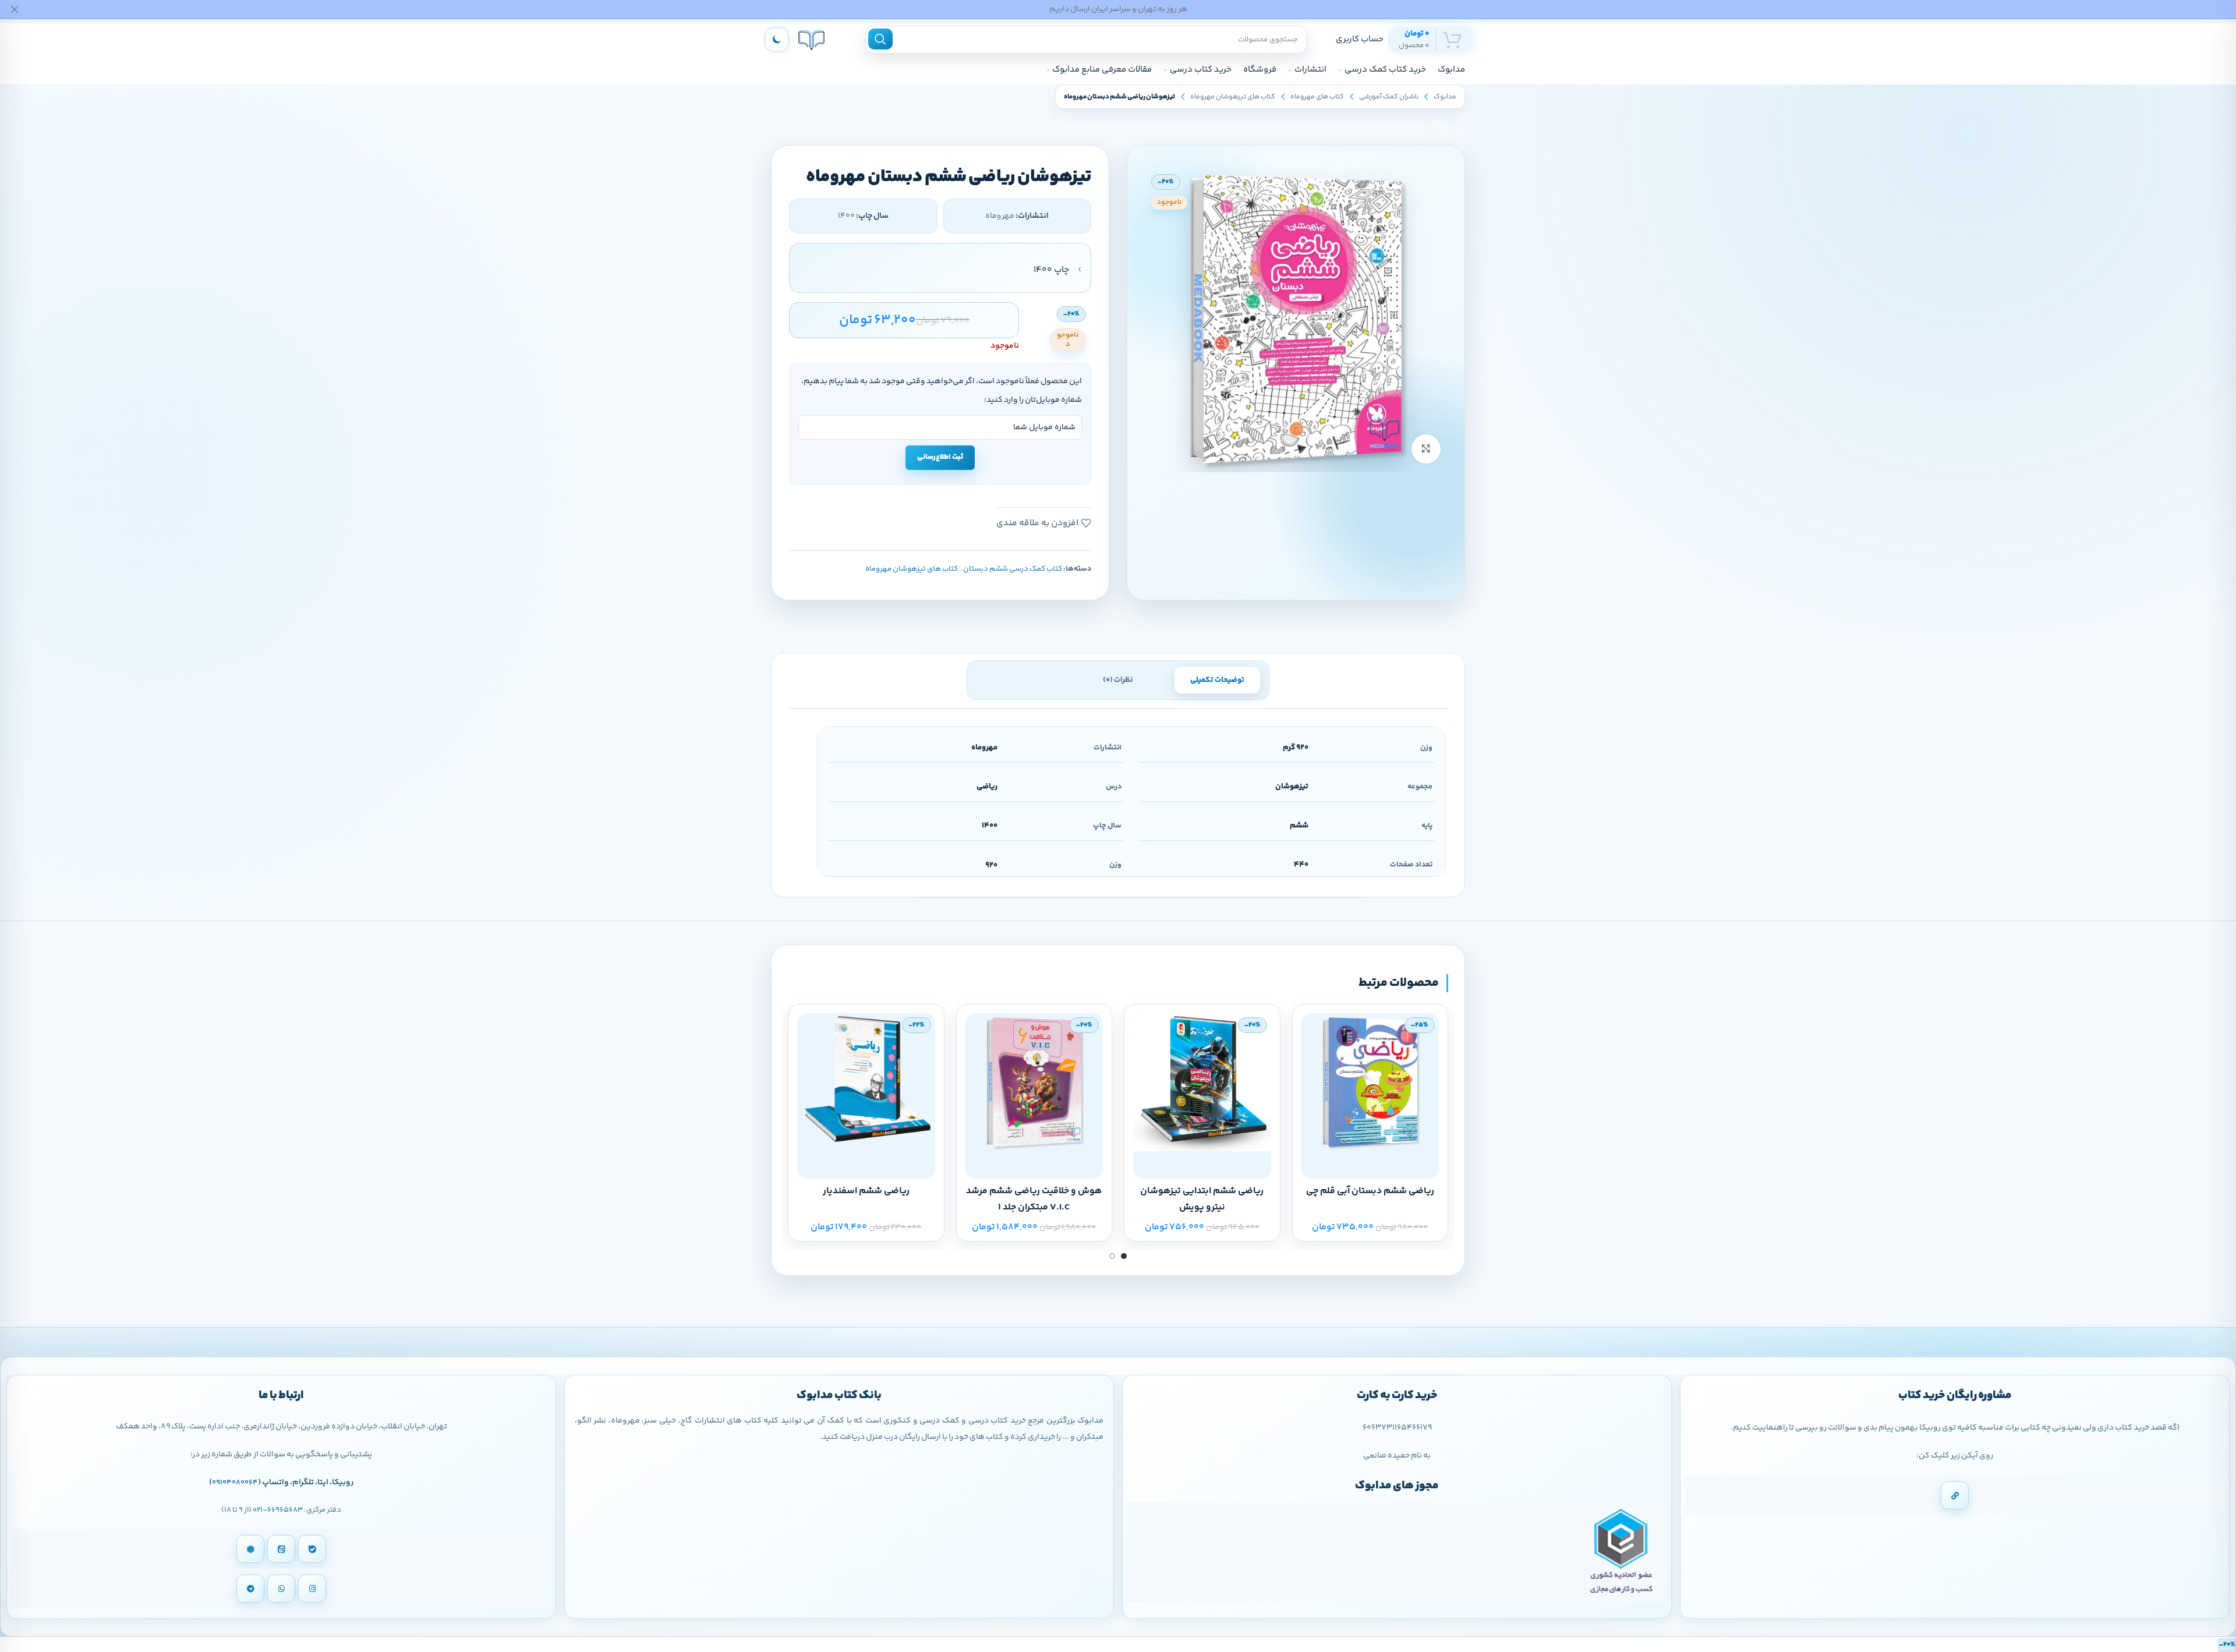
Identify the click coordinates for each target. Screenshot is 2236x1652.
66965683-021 (278, 1510)
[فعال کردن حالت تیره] (777, 40)
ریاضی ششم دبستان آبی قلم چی (1370, 1191)
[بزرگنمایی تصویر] (1426, 449)
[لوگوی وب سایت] (811, 39)
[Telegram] (250, 1589)
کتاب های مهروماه (1317, 97)
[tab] (1217, 680)
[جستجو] (880, 39)
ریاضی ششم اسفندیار (866, 1191)
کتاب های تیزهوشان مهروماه (1233, 97)
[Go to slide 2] (1112, 1256)
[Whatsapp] (281, 1589)
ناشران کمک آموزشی (1389, 97)
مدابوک (1445, 97)
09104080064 (235, 1483)
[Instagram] (312, 1589)
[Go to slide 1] (1124, 1256)
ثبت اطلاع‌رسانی (940, 457)
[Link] (1955, 1495)
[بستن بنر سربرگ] (15, 9)
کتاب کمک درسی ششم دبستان (1013, 569)
